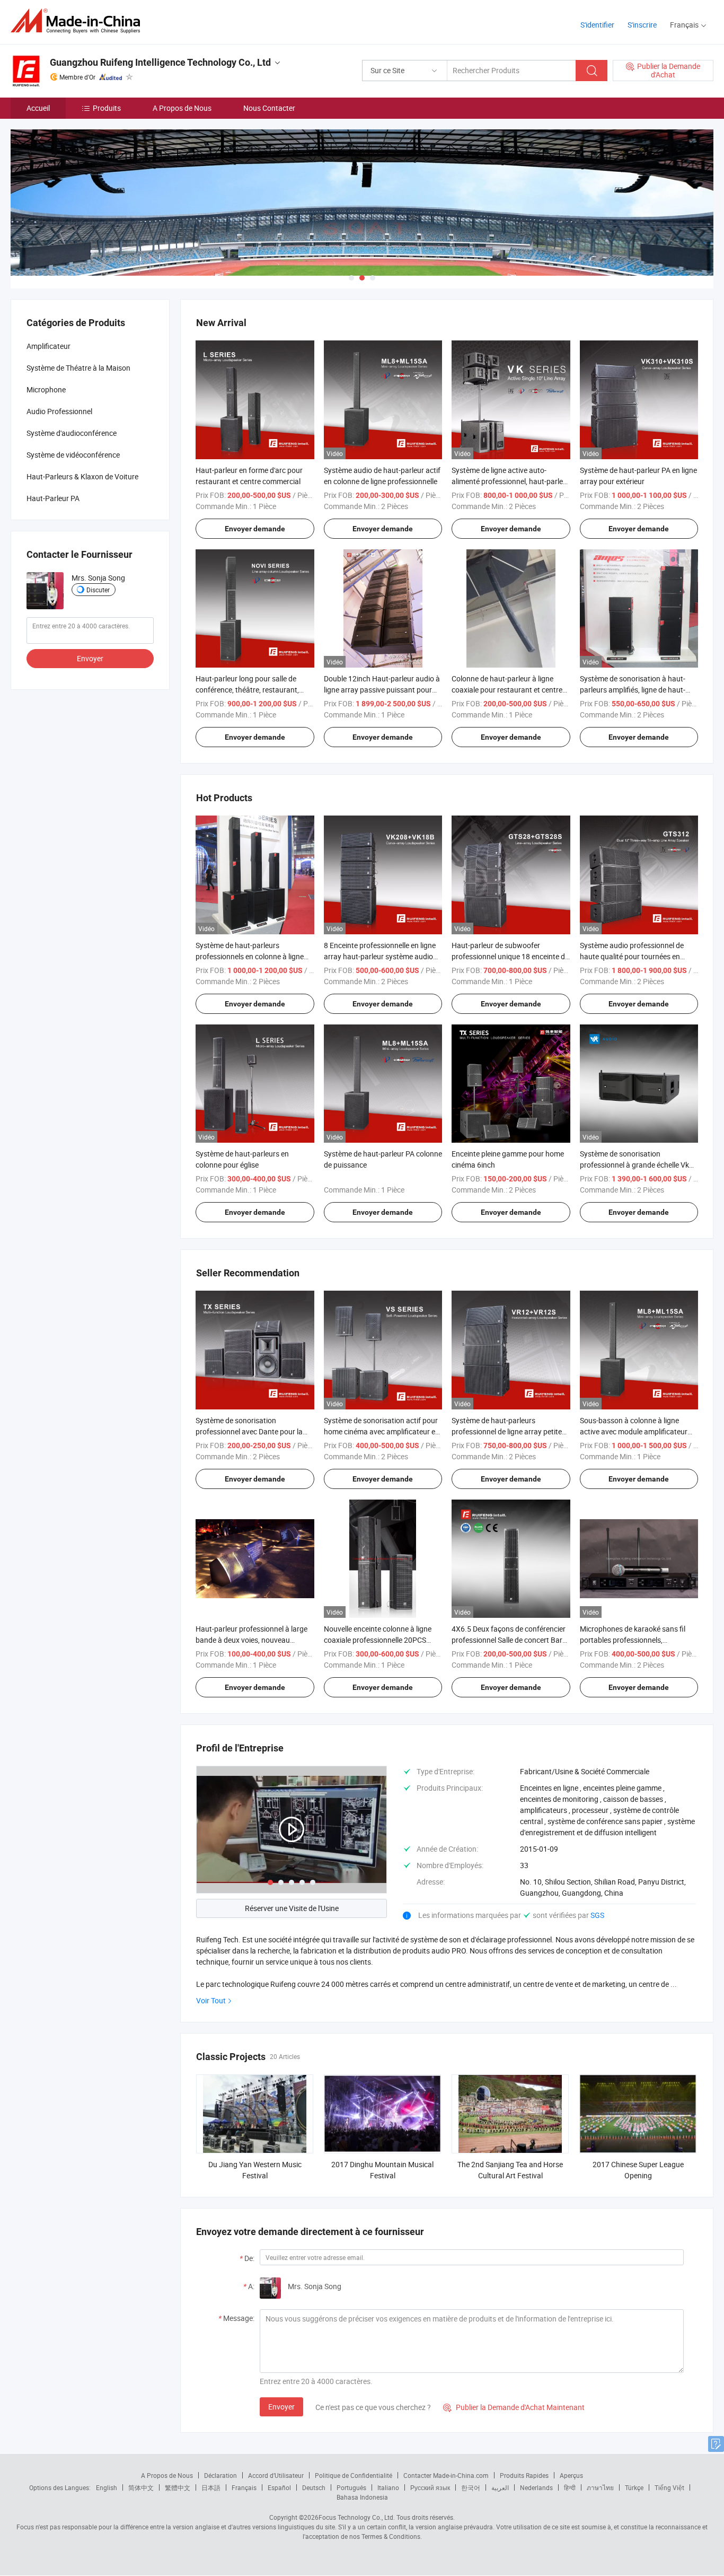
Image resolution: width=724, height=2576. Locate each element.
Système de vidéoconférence (73, 455)
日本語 (211, 2487)
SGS (597, 1915)
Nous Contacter (269, 108)
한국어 (471, 2487)
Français (244, 2487)
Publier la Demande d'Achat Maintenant (514, 2407)
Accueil (38, 108)
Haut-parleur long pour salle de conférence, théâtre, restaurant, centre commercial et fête (247, 690)
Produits (107, 108)
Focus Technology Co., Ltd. (357, 2517)
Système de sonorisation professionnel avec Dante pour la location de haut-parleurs (249, 1431)
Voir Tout (211, 2000)
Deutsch (314, 2487)
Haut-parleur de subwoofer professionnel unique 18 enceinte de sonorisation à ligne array (510, 956)
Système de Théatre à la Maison (78, 368)
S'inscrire (642, 25)
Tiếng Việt (669, 2487)
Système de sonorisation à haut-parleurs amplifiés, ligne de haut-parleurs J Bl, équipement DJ (633, 690)
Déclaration (220, 2475)
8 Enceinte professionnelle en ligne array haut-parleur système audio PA (380, 956)
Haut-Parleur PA (53, 498)
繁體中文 (178, 2487)
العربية (500, 2487)
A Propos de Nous (182, 108)
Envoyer (281, 2407)
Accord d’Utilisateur (276, 2475)
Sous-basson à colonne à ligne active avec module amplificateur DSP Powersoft (634, 1431)
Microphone (46, 389)
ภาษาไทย (600, 2487)
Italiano (388, 2487)
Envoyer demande (255, 529)
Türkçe (634, 2487)
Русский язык (430, 2487)
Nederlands (536, 2487)
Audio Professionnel (59, 411)
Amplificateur (48, 346)
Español (279, 2487)
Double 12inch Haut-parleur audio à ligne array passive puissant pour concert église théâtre (382, 690)
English (107, 2487)
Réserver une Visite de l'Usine (292, 1908)
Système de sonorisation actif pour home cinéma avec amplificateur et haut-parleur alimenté (381, 1431)
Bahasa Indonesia (362, 2497)
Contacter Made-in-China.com (446, 2475)
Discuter (98, 590)
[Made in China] (79, 21)
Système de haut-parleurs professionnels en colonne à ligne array (250, 956)
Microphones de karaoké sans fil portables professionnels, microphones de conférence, (633, 1640)
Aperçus (571, 2475)
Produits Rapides (524, 2475)
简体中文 (141, 2487)
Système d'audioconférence (72, 433)
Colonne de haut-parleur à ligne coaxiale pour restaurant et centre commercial (507, 690)
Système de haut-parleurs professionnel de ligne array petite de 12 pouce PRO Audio (507, 1431)
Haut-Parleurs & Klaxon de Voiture (82, 476)
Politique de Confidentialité (354, 2475)
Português (351, 2487)
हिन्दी (570, 2487)
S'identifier (597, 25)
